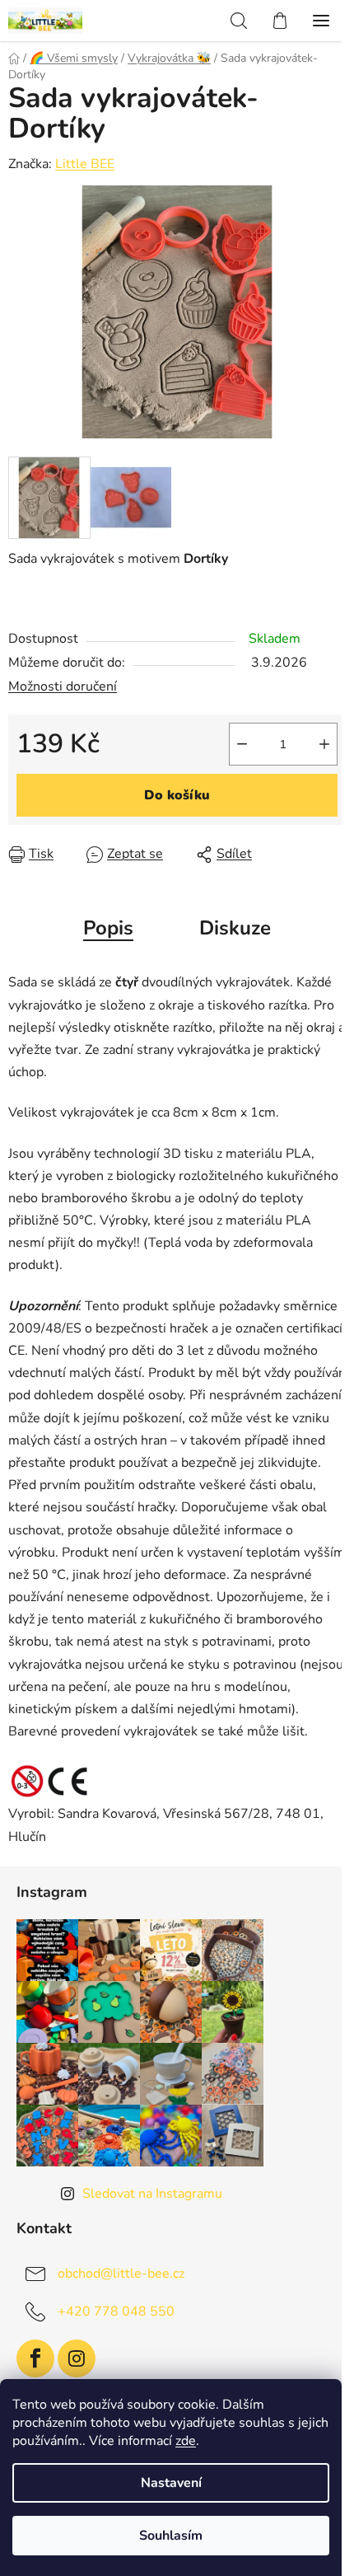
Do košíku (177, 795)
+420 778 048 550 (116, 2311)
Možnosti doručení (63, 686)
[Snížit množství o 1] (242, 744)
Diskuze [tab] (235, 928)
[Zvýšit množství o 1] (324, 744)
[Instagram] (77, 2358)
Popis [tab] (108, 928)
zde (186, 2441)
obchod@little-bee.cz (121, 2273)
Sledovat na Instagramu (152, 2194)
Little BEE (85, 164)
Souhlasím (171, 2536)
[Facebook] (35, 2358)
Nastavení (171, 2483)
